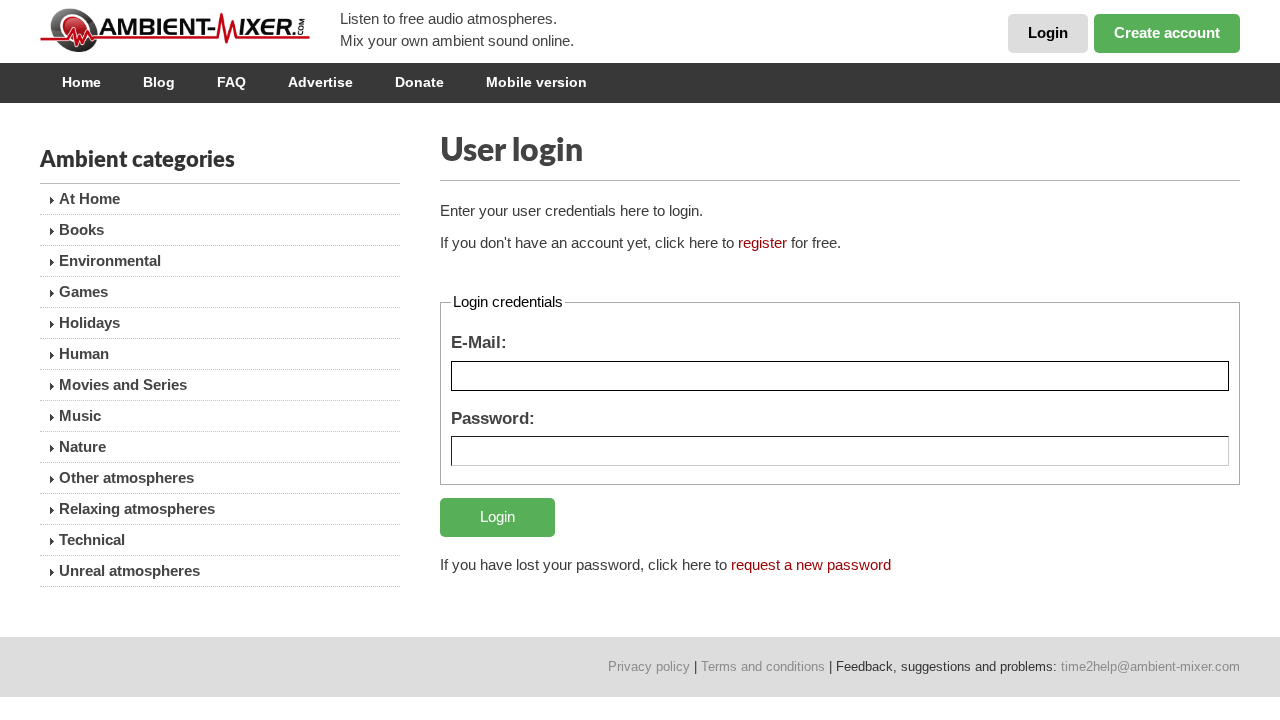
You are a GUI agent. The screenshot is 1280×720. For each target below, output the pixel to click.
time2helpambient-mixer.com (1150, 666)
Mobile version (536, 82)
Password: (493, 418)
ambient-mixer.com (190, 30)
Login (1048, 32)
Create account (1167, 32)
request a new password (811, 564)
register (762, 242)
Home (81, 82)
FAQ (231, 82)
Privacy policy (649, 666)
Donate (419, 82)
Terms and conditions (763, 666)
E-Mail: (479, 342)
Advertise (320, 82)
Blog (159, 82)
